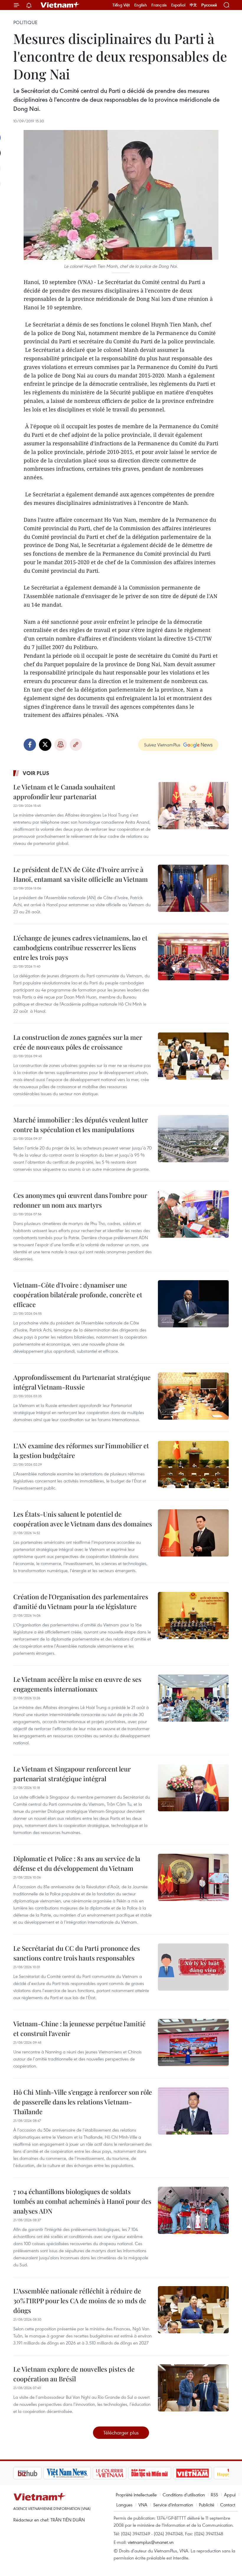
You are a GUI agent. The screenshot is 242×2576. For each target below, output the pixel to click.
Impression (60, 745)
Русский (209, 5)
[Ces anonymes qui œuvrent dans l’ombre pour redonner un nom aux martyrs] (193, 1214)
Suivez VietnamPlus (162, 745)
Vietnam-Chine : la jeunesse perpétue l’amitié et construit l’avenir (79, 2029)
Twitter (45, 745)
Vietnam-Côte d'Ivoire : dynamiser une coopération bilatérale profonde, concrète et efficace (78, 1295)
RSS (214, 2495)
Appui (230, 2495)
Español (178, 5)
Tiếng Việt (121, 5)
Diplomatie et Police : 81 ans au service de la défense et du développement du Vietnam (77, 1863)
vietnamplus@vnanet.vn (151, 2542)
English (141, 5)
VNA (143, 2505)
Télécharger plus (121, 2433)
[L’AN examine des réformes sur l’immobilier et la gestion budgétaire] (193, 1465)
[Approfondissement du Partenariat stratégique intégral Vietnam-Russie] (193, 1396)
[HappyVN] (202, 2473)
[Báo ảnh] (162, 2473)
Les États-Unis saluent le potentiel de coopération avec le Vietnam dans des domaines (83, 1519)
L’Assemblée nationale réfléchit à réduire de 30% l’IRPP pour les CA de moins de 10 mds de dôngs (80, 2301)
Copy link (76, 745)
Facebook (30, 745)
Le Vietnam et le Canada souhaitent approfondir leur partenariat (64, 792)
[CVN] (79, 2473)
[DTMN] (120, 2473)
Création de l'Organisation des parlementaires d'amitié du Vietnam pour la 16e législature (81, 1601)
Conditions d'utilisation (184, 2495)
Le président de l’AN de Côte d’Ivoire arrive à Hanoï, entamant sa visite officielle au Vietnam (81, 874)
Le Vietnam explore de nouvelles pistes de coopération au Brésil (74, 2374)
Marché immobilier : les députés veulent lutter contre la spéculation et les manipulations (81, 1125)
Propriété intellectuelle (136, 2495)
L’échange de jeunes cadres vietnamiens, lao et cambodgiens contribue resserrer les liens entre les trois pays (80, 948)
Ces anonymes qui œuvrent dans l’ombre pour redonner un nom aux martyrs (80, 1200)
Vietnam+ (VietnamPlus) (60, 5)
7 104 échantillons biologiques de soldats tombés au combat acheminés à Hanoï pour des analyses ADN (82, 2201)
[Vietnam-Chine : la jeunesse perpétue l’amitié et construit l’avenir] (193, 2043)
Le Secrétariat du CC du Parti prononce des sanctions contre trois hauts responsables (77, 1953)
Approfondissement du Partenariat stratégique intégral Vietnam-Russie (82, 1382)
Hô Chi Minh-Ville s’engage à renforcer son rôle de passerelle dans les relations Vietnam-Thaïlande (83, 2102)
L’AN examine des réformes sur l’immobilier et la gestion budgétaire (81, 1450)
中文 (193, 5)
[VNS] (37, 2473)
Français (159, 5)
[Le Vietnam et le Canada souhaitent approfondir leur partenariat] (193, 806)
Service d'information (173, 2505)
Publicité (207, 2505)
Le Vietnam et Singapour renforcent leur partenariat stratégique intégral (72, 1774)
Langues (124, 2505)
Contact (228, 2505)
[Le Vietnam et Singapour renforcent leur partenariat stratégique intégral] (193, 1788)
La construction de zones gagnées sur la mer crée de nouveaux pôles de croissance (78, 1042)
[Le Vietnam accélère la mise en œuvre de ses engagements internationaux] (193, 1698)
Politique (25, 22)
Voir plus (36, 773)
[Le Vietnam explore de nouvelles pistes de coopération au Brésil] (193, 2388)
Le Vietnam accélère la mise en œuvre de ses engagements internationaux (77, 1684)
